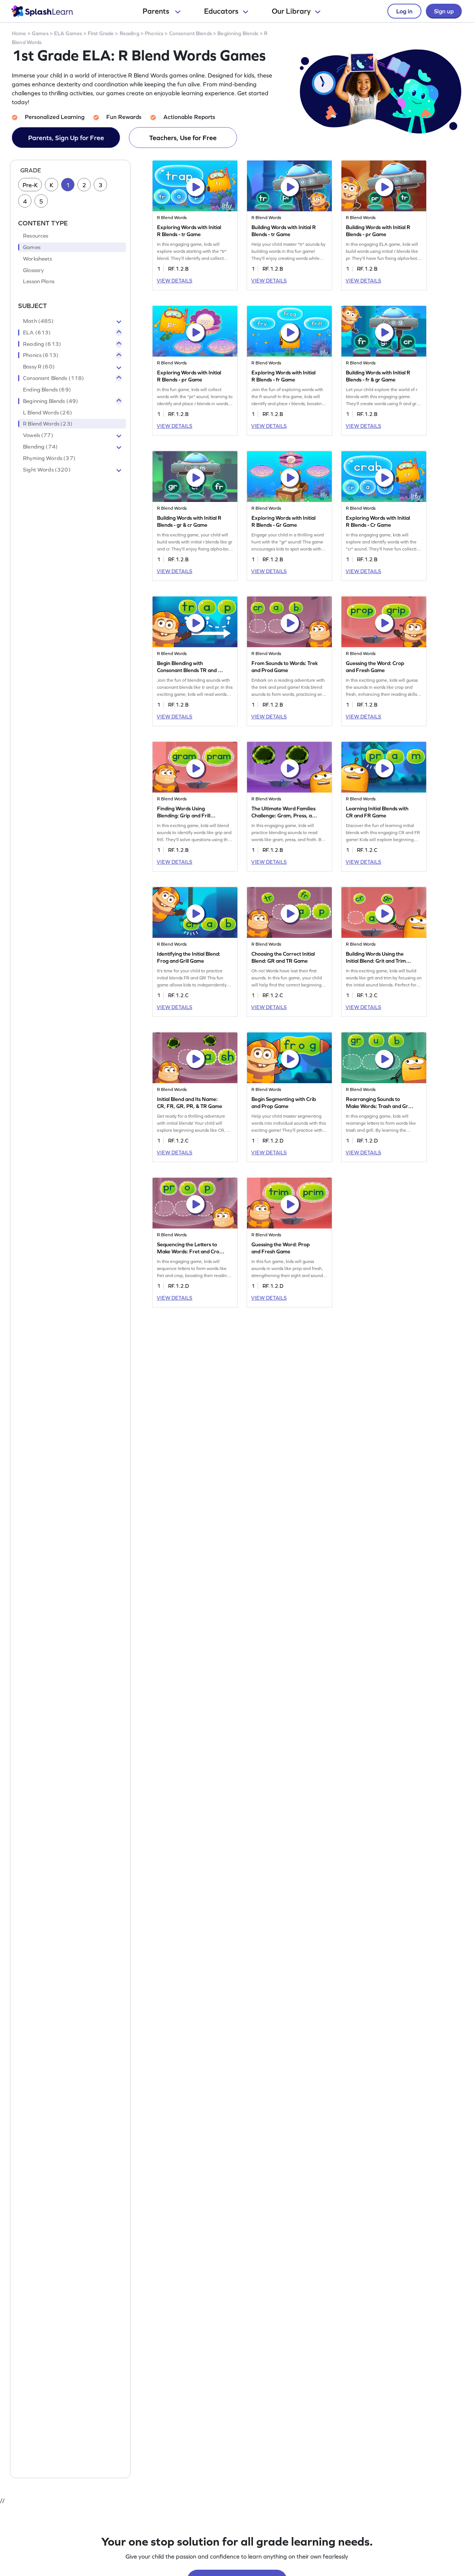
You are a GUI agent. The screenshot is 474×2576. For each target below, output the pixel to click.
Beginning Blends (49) (51, 401)
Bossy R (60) (39, 367)
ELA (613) (37, 333)
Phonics (154, 33)
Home (19, 33)
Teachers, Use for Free (183, 138)
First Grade (101, 33)
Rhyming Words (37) (49, 458)
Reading (129, 33)
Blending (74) (40, 447)
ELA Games (68, 33)
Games (40, 33)
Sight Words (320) (47, 470)
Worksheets (38, 259)
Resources (36, 236)
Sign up (444, 11)
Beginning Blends (238, 33)
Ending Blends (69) (47, 390)
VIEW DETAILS (174, 281)
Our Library (291, 11)
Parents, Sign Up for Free (66, 138)
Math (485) (39, 321)
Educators (221, 11)
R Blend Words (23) (48, 424)
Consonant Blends (191, 33)
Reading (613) (42, 344)
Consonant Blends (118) (54, 378)
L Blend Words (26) (48, 413)
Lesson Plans (39, 282)
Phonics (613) (41, 356)
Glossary (33, 270)
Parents (157, 11)
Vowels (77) (38, 436)
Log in (404, 11)
